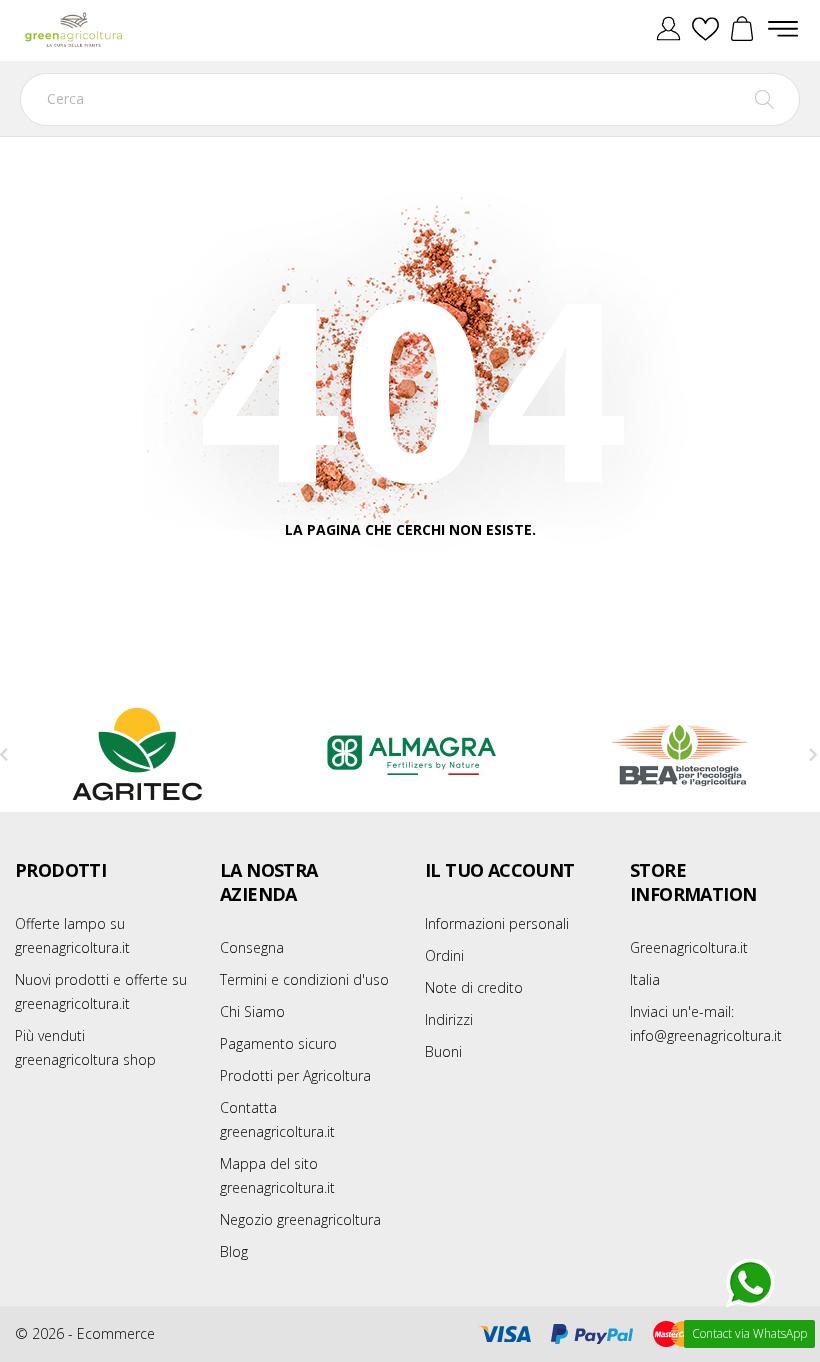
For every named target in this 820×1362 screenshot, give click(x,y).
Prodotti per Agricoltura (295, 1075)
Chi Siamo (252, 1011)
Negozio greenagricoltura (300, 1219)
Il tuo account (500, 870)
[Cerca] (764, 99)
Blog (234, 1251)
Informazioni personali (497, 923)
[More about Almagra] (410, 755)
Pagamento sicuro (278, 1043)
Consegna (252, 947)
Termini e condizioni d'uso (304, 979)
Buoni (443, 1051)
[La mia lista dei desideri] (705, 30)
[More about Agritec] (137, 755)
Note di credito (474, 987)
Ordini (444, 955)
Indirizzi (449, 1019)
